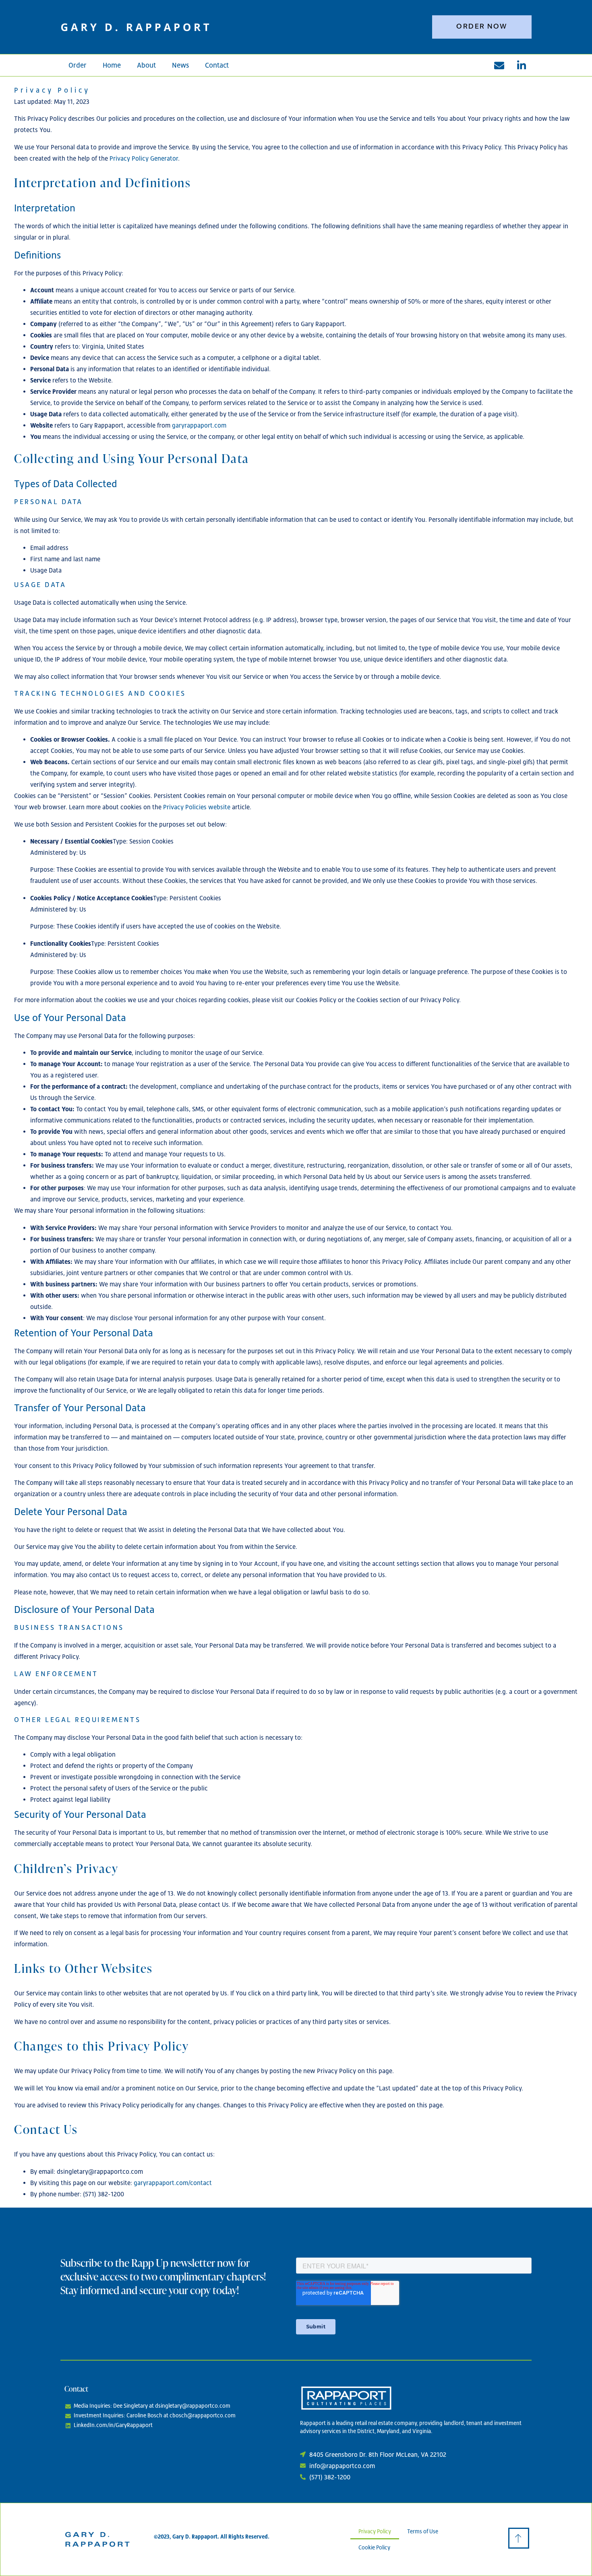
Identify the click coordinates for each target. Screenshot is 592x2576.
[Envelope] (499, 65)
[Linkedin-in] (522, 65)
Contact (217, 65)
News (180, 65)
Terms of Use (423, 2531)
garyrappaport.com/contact (173, 2183)
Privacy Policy (375, 2531)
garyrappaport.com (199, 425)
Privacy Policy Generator (144, 158)
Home (112, 65)
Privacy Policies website (197, 807)
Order (78, 65)
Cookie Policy (374, 2547)
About (146, 65)
